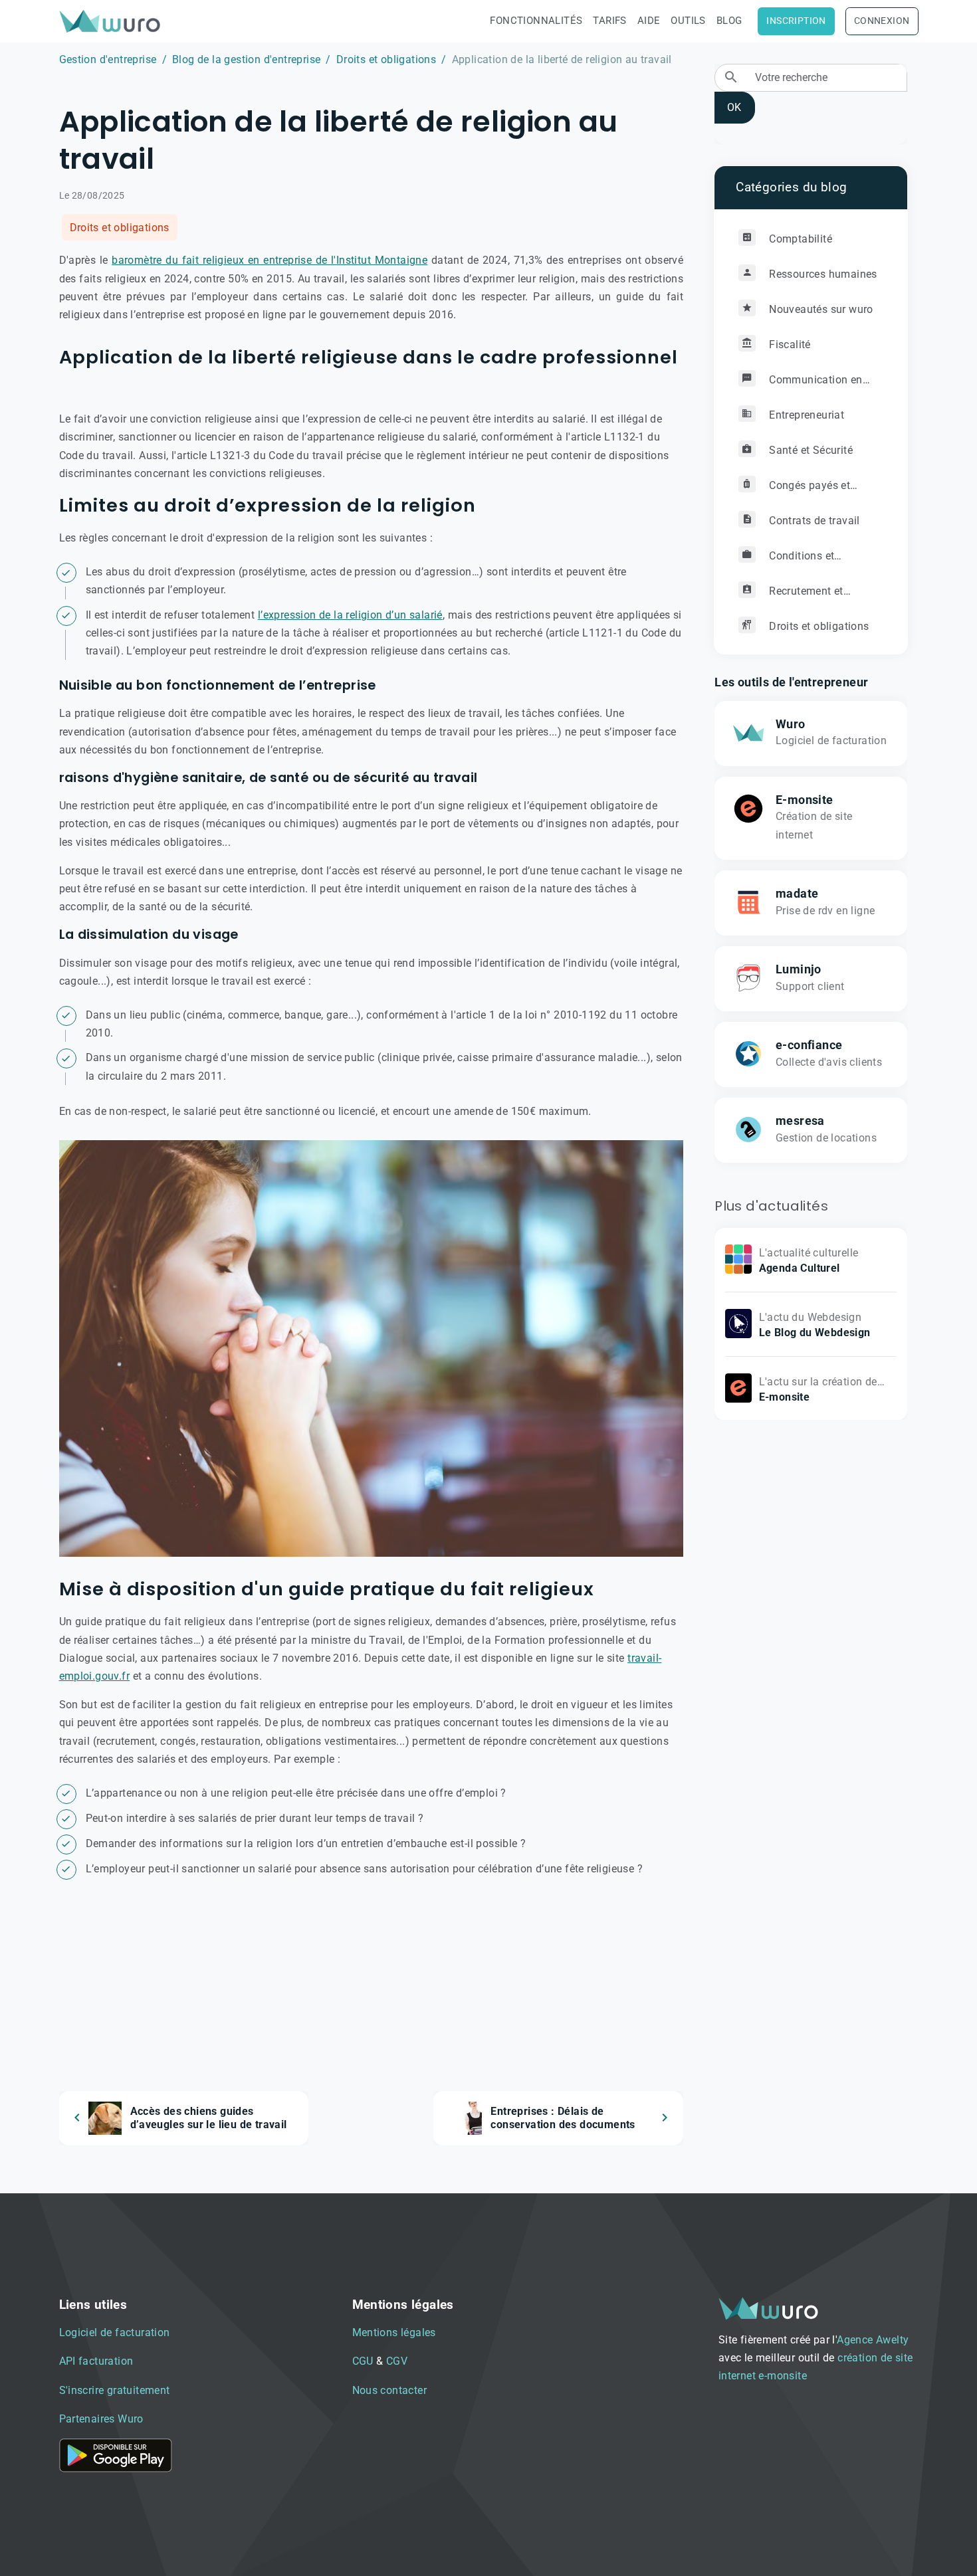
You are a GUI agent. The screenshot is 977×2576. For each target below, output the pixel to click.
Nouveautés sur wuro (820, 309)
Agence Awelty (873, 2340)
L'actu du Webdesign (811, 1317)
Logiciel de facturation (115, 2332)
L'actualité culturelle (809, 1252)
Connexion (882, 21)
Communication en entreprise (800, 384)
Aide (649, 21)
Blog (729, 21)
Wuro (791, 724)
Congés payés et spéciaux (794, 490)
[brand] (112, 21)
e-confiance (809, 1044)
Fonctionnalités (536, 21)
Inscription (796, 21)
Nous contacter (390, 2390)
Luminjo (799, 969)
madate (797, 893)
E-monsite (805, 799)
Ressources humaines (822, 273)
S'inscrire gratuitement (115, 2390)
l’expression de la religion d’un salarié (350, 615)
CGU (363, 2361)
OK (734, 107)
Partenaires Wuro (101, 2419)
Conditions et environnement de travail (800, 560)
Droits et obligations (386, 59)
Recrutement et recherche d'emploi (791, 596)
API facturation (96, 2361)
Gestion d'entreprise (108, 59)
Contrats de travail (813, 520)
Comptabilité (799, 238)
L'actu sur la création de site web (818, 1390)
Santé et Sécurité (810, 449)
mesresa (800, 1120)
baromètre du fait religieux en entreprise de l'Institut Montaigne (270, 260)
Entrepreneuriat (805, 414)
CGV (397, 2361)
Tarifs (609, 21)
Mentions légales (394, 2332)
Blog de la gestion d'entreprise (246, 59)
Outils (688, 21)
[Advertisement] (372, 1998)
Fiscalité (789, 344)
